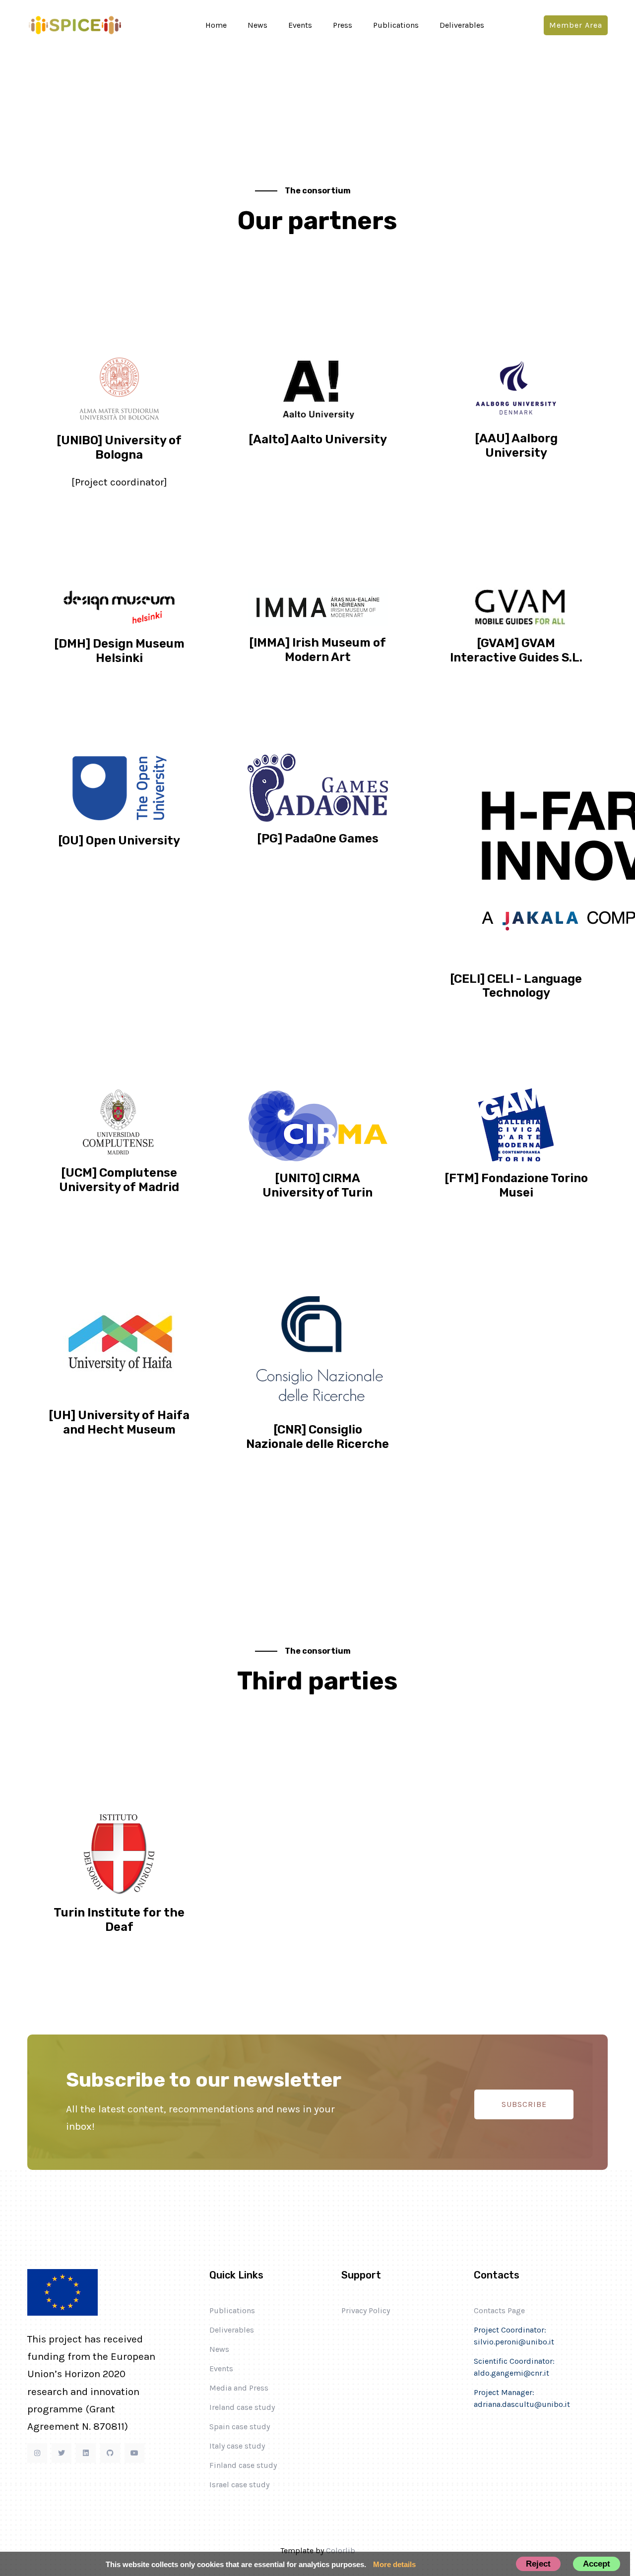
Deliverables (462, 25)
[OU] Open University (119, 840)
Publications (396, 25)
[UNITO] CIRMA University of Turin (317, 1185)
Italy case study (237, 2446)
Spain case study (240, 2426)
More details (394, 2564)
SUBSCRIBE (524, 2104)
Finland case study (243, 2465)
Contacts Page (499, 2310)
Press (343, 25)
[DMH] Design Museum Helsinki (119, 651)
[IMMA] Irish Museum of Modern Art (317, 650)
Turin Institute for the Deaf (119, 1920)
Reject (538, 2564)
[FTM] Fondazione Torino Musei (516, 1185)
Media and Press (239, 2388)
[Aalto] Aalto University (318, 439)
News (257, 25)
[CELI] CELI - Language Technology (516, 986)
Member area (576, 25)
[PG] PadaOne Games (318, 839)
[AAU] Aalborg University (516, 446)
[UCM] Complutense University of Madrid (119, 1180)
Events (300, 25)
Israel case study (239, 2485)
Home (216, 25)
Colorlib (341, 2550)
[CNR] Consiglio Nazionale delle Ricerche (317, 1437)
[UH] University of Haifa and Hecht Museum (119, 1422)
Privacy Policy (366, 2310)
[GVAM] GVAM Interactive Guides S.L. (516, 650)
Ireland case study (242, 2407)
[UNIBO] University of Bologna (119, 448)
